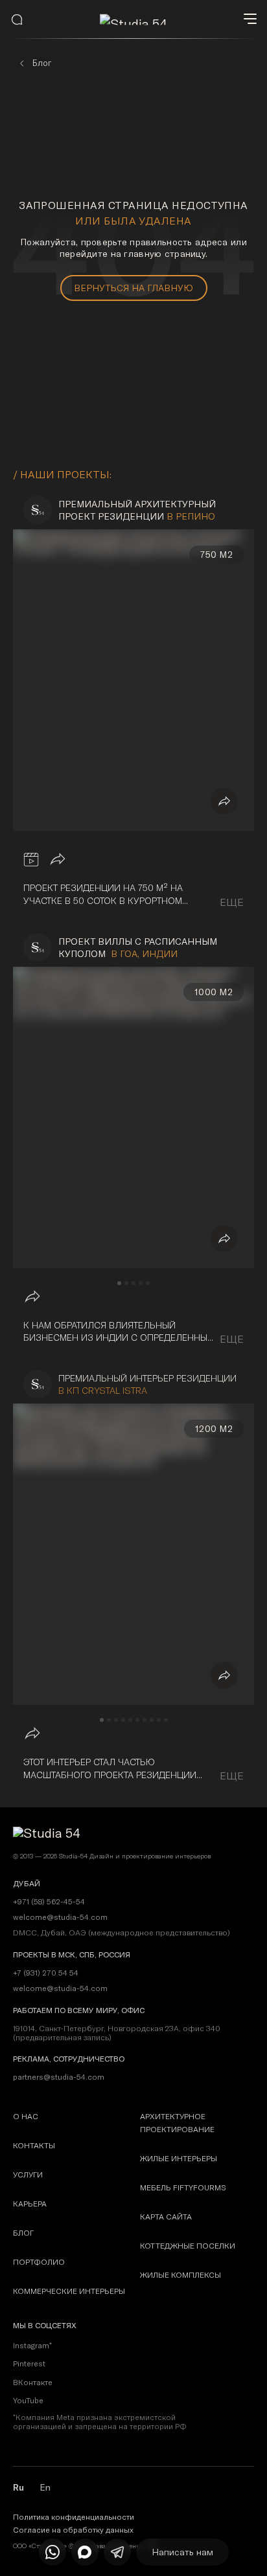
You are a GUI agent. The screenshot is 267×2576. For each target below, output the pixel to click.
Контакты (34, 2145)
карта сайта (166, 2217)
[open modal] (17, 19)
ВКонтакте (33, 2382)
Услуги (28, 2174)
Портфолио (39, 2262)
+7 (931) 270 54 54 (46, 1973)
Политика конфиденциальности (74, 2517)
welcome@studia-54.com (60, 1988)
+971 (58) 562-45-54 (49, 1902)
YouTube (28, 2400)
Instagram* (32, 2345)
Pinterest (29, 2363)
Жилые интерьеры (179, 2158)
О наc (26, 2116)
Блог (23, 2233)
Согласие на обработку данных (73, 2530)
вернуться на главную (133, 288)
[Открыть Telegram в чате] (117, 2552)
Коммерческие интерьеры (69, 2291)
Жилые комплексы (180, 2275)
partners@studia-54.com (59, 2077)
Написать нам (182, 2552)
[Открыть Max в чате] (85, 2552)
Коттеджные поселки (188, 2246)
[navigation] (119, 1283)
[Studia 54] (133, 20)
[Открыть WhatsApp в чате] (52, 2552)
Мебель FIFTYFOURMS (183, 2187)
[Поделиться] (224, 801)
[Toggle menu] (250, 19)
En (45, 2487)
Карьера (30, 2204)
